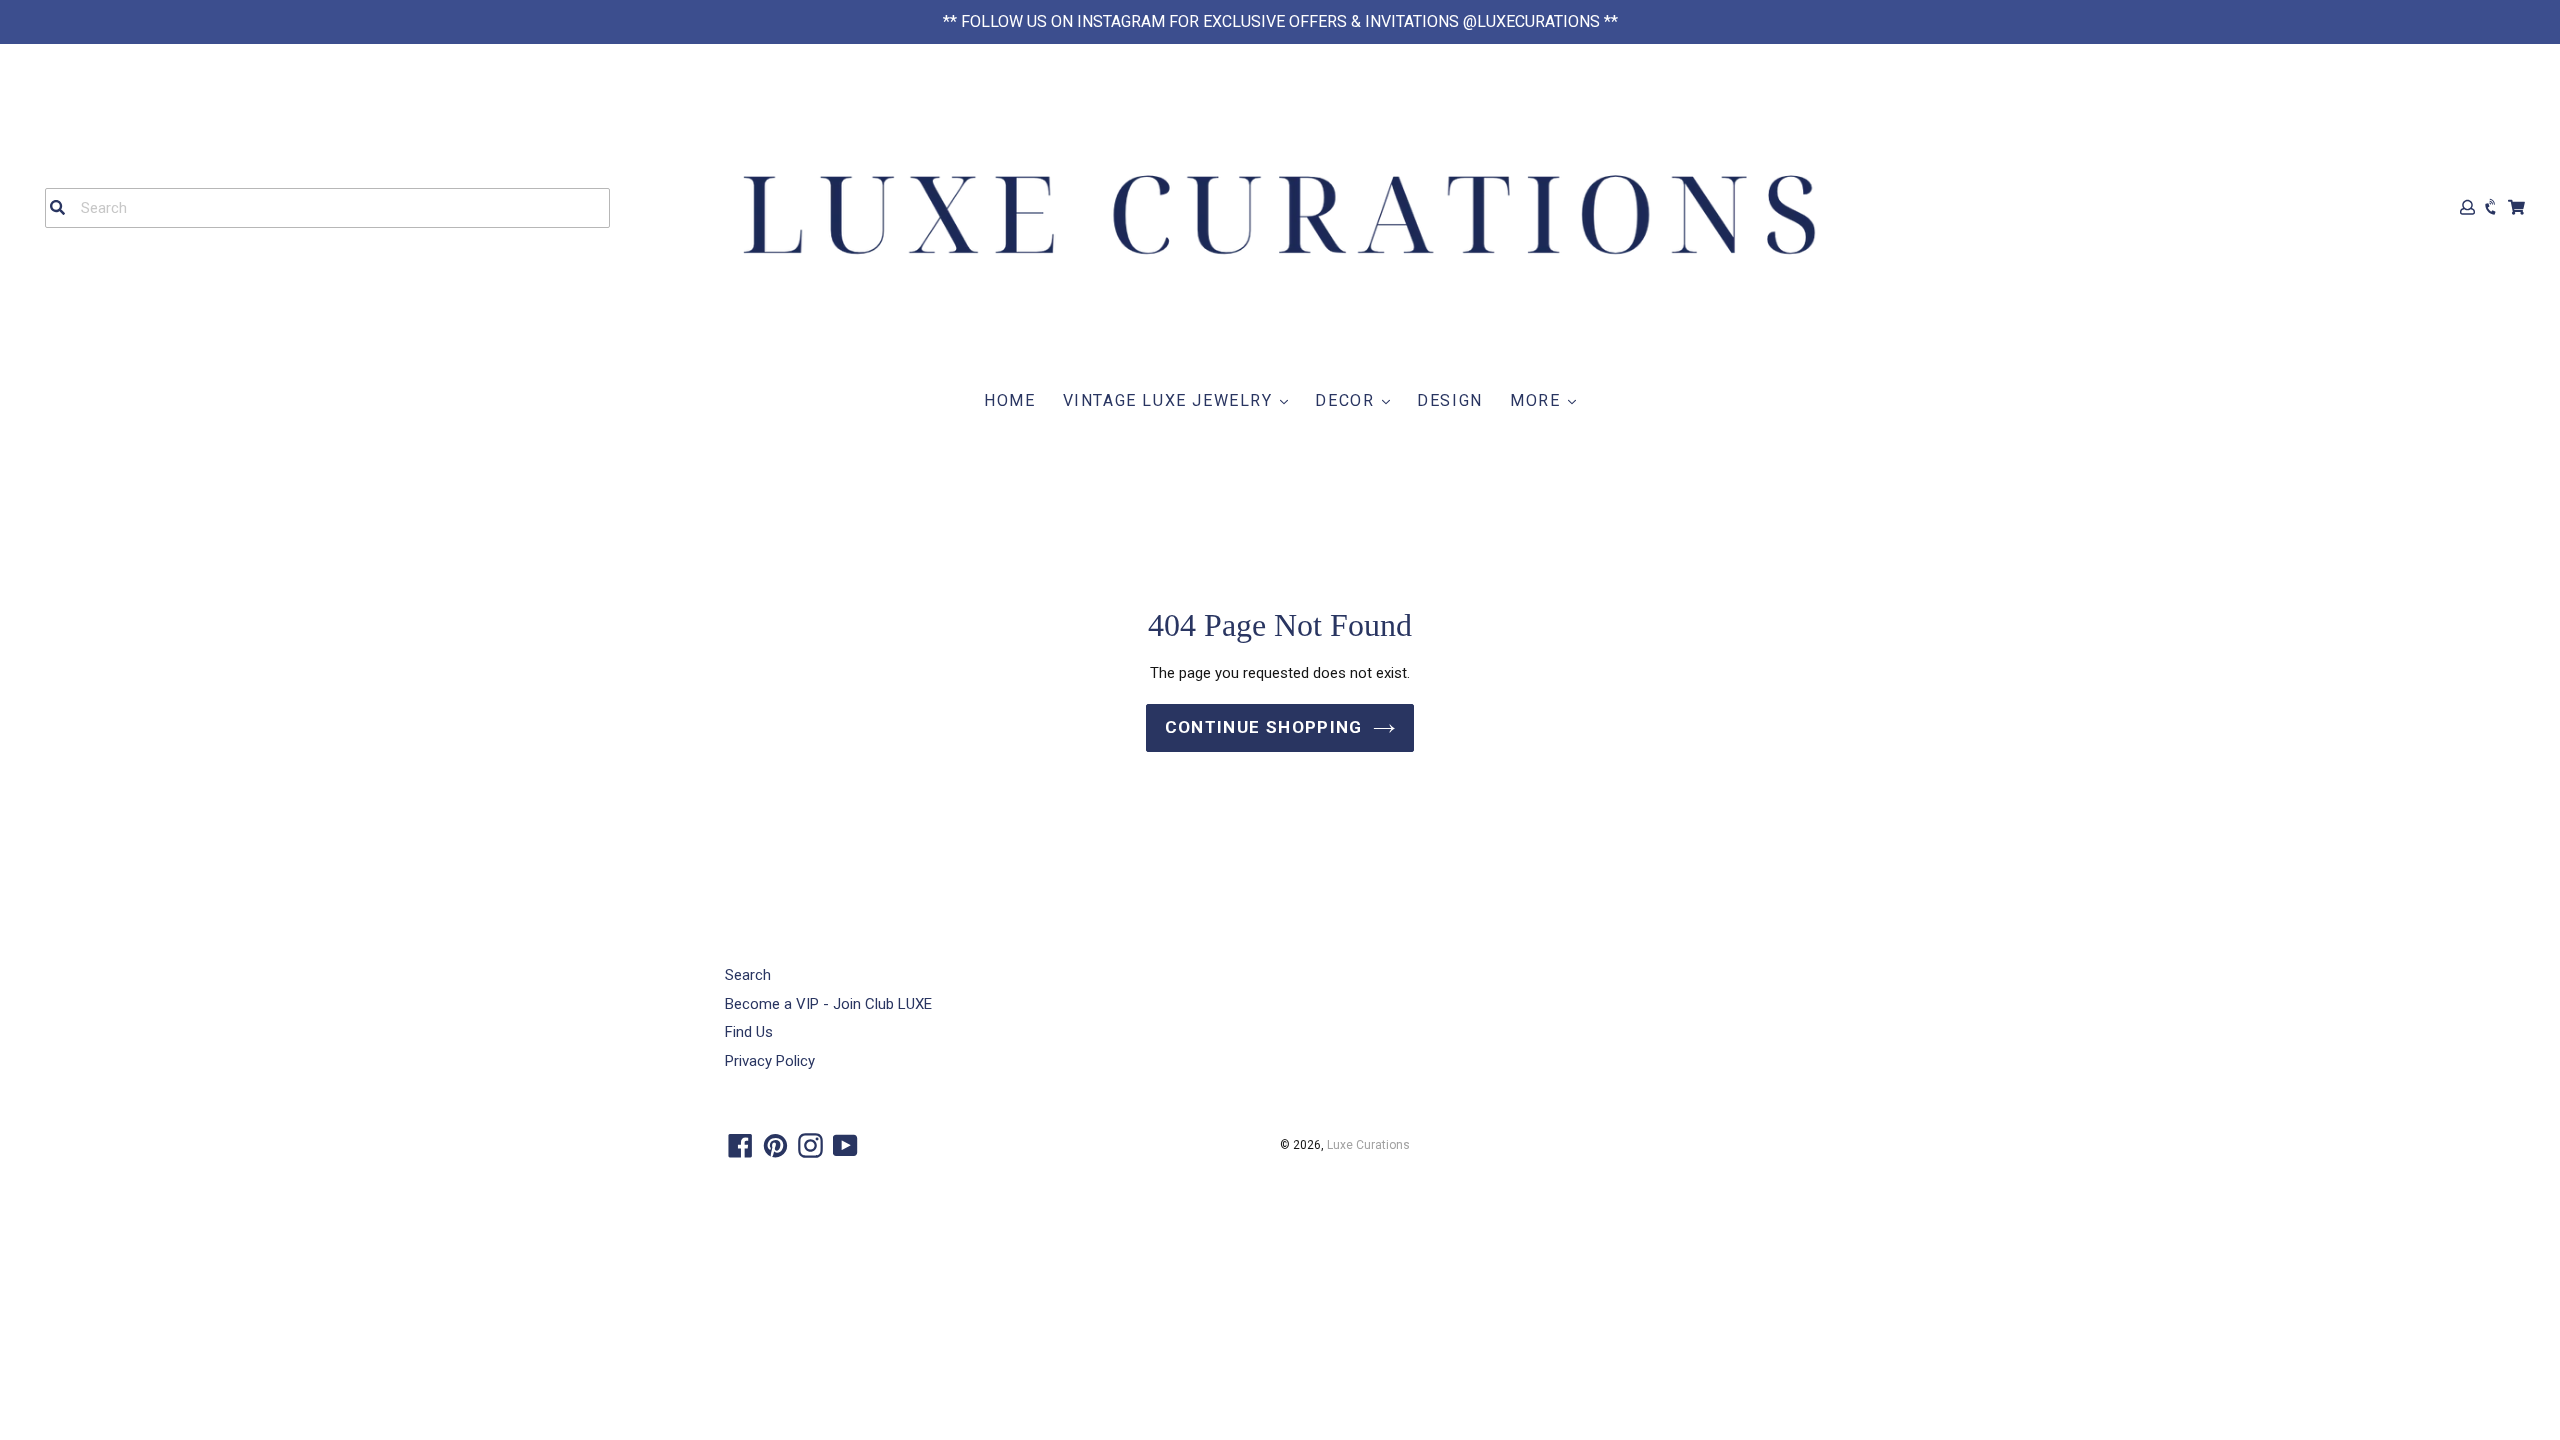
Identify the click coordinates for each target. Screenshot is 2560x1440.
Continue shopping (1264, 727)
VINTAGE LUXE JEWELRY (1171, 400)
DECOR (1347, 400)
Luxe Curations (1368, 1145)
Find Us (749, 1032)
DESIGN (1450, 400)
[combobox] (327, 208)
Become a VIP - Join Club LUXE (828, 1004)
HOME (1009, 400)
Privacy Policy (770, 1061)
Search (748, 975)
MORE (1538, 400)
